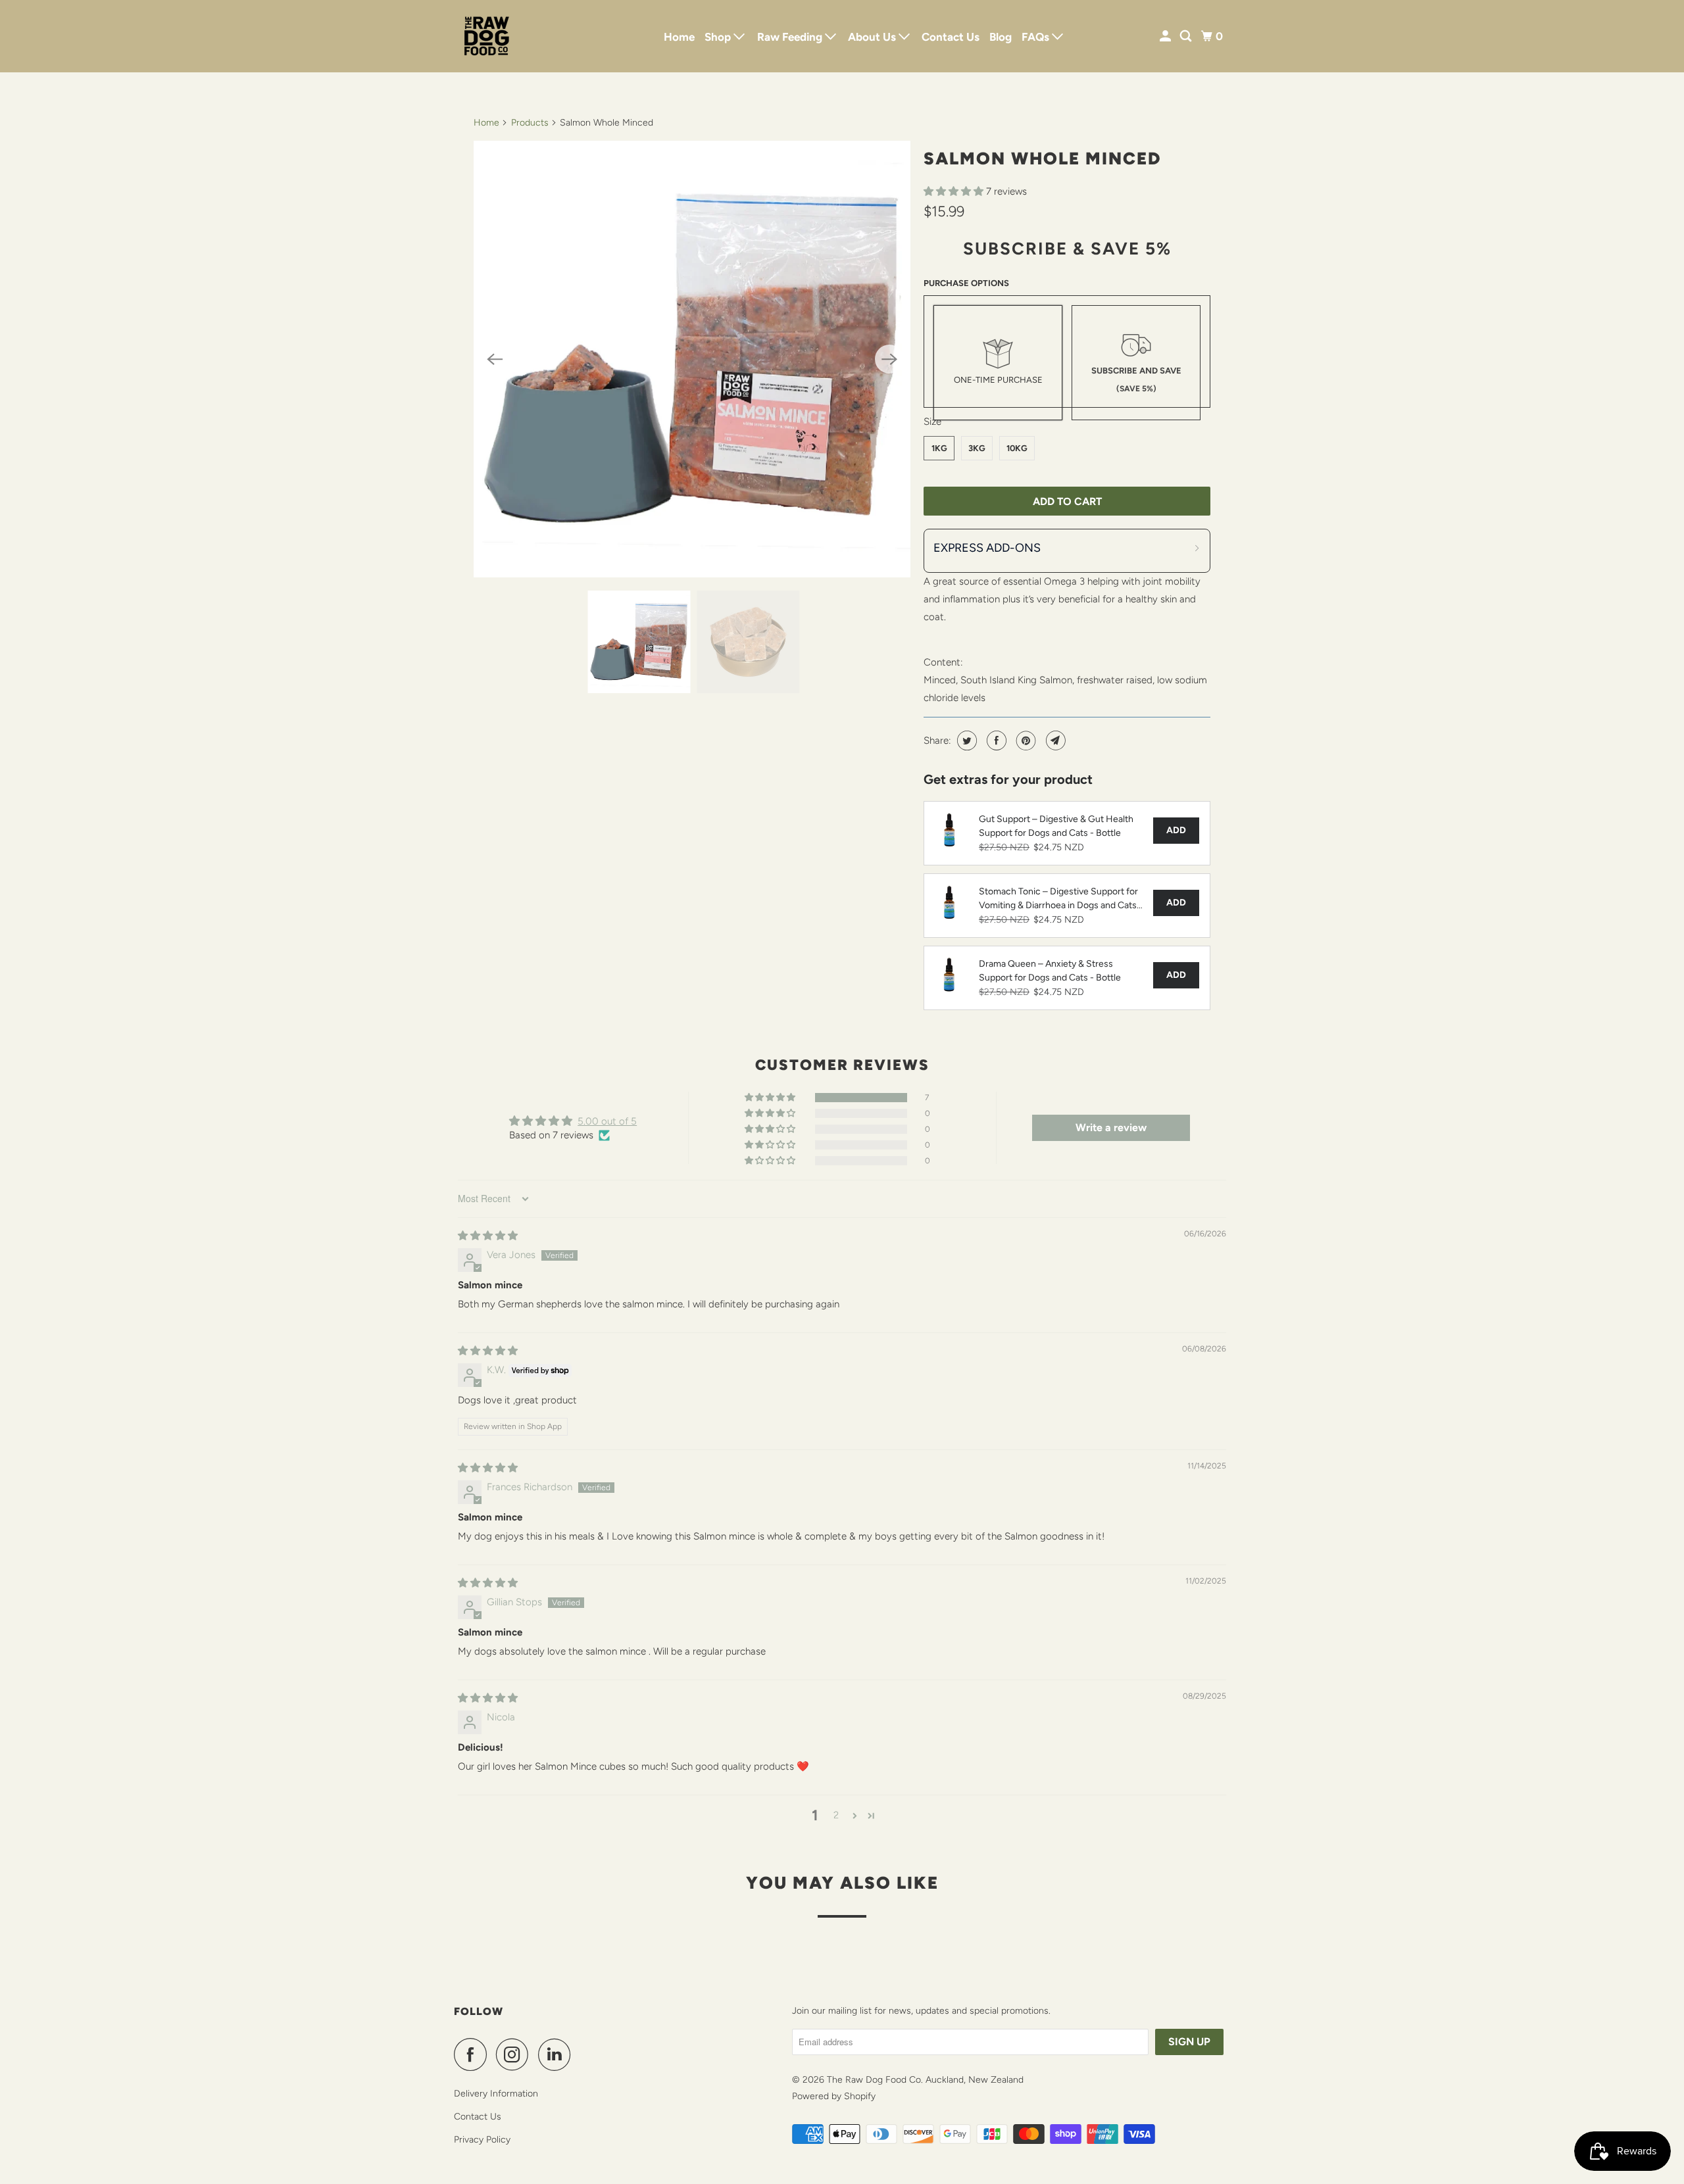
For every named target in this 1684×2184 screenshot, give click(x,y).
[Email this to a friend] (1054, 740)
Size (932, 422)
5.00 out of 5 (607, 1121)
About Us (873, 37)
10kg (1017, 448)
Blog (1001, 37)
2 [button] (836, 1815)
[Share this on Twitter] (965, 740)
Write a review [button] (1111, 1128)
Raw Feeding (791, 37)
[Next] (889, 359)
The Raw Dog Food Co (874, 2080)
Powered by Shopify (834, 2096)
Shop (719, 37)
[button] (955, 191)
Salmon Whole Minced (1042, 158)
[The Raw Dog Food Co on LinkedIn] (558, 2054)
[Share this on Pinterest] (1025, 740)
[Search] (1187, 36)
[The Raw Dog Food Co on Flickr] (583, 2054)
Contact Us (951, 37)
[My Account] (1166, 36)
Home (679, 37)
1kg (939, 448)
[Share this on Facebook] (995, 740)
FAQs (1037, 37)
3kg (977, 448)
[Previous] (495, 359)
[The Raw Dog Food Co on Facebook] (474, 2054)
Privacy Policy (482, 2140)
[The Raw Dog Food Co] (513, 36)
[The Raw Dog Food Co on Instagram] (516, 2054)
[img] (488, 1236)
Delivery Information (496, 2094)
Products (530, 123)
